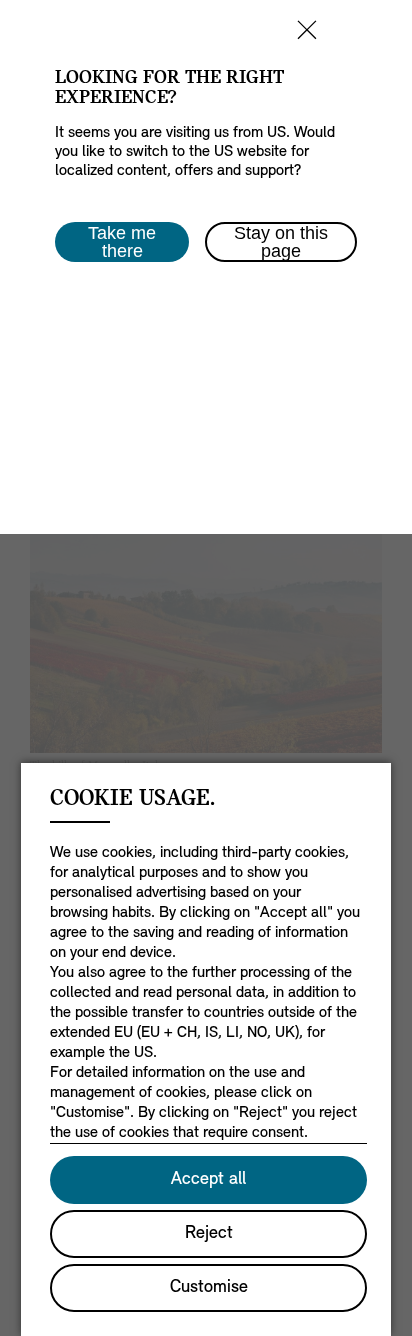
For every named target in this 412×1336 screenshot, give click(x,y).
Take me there (122, 242)
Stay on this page (281, 242)
